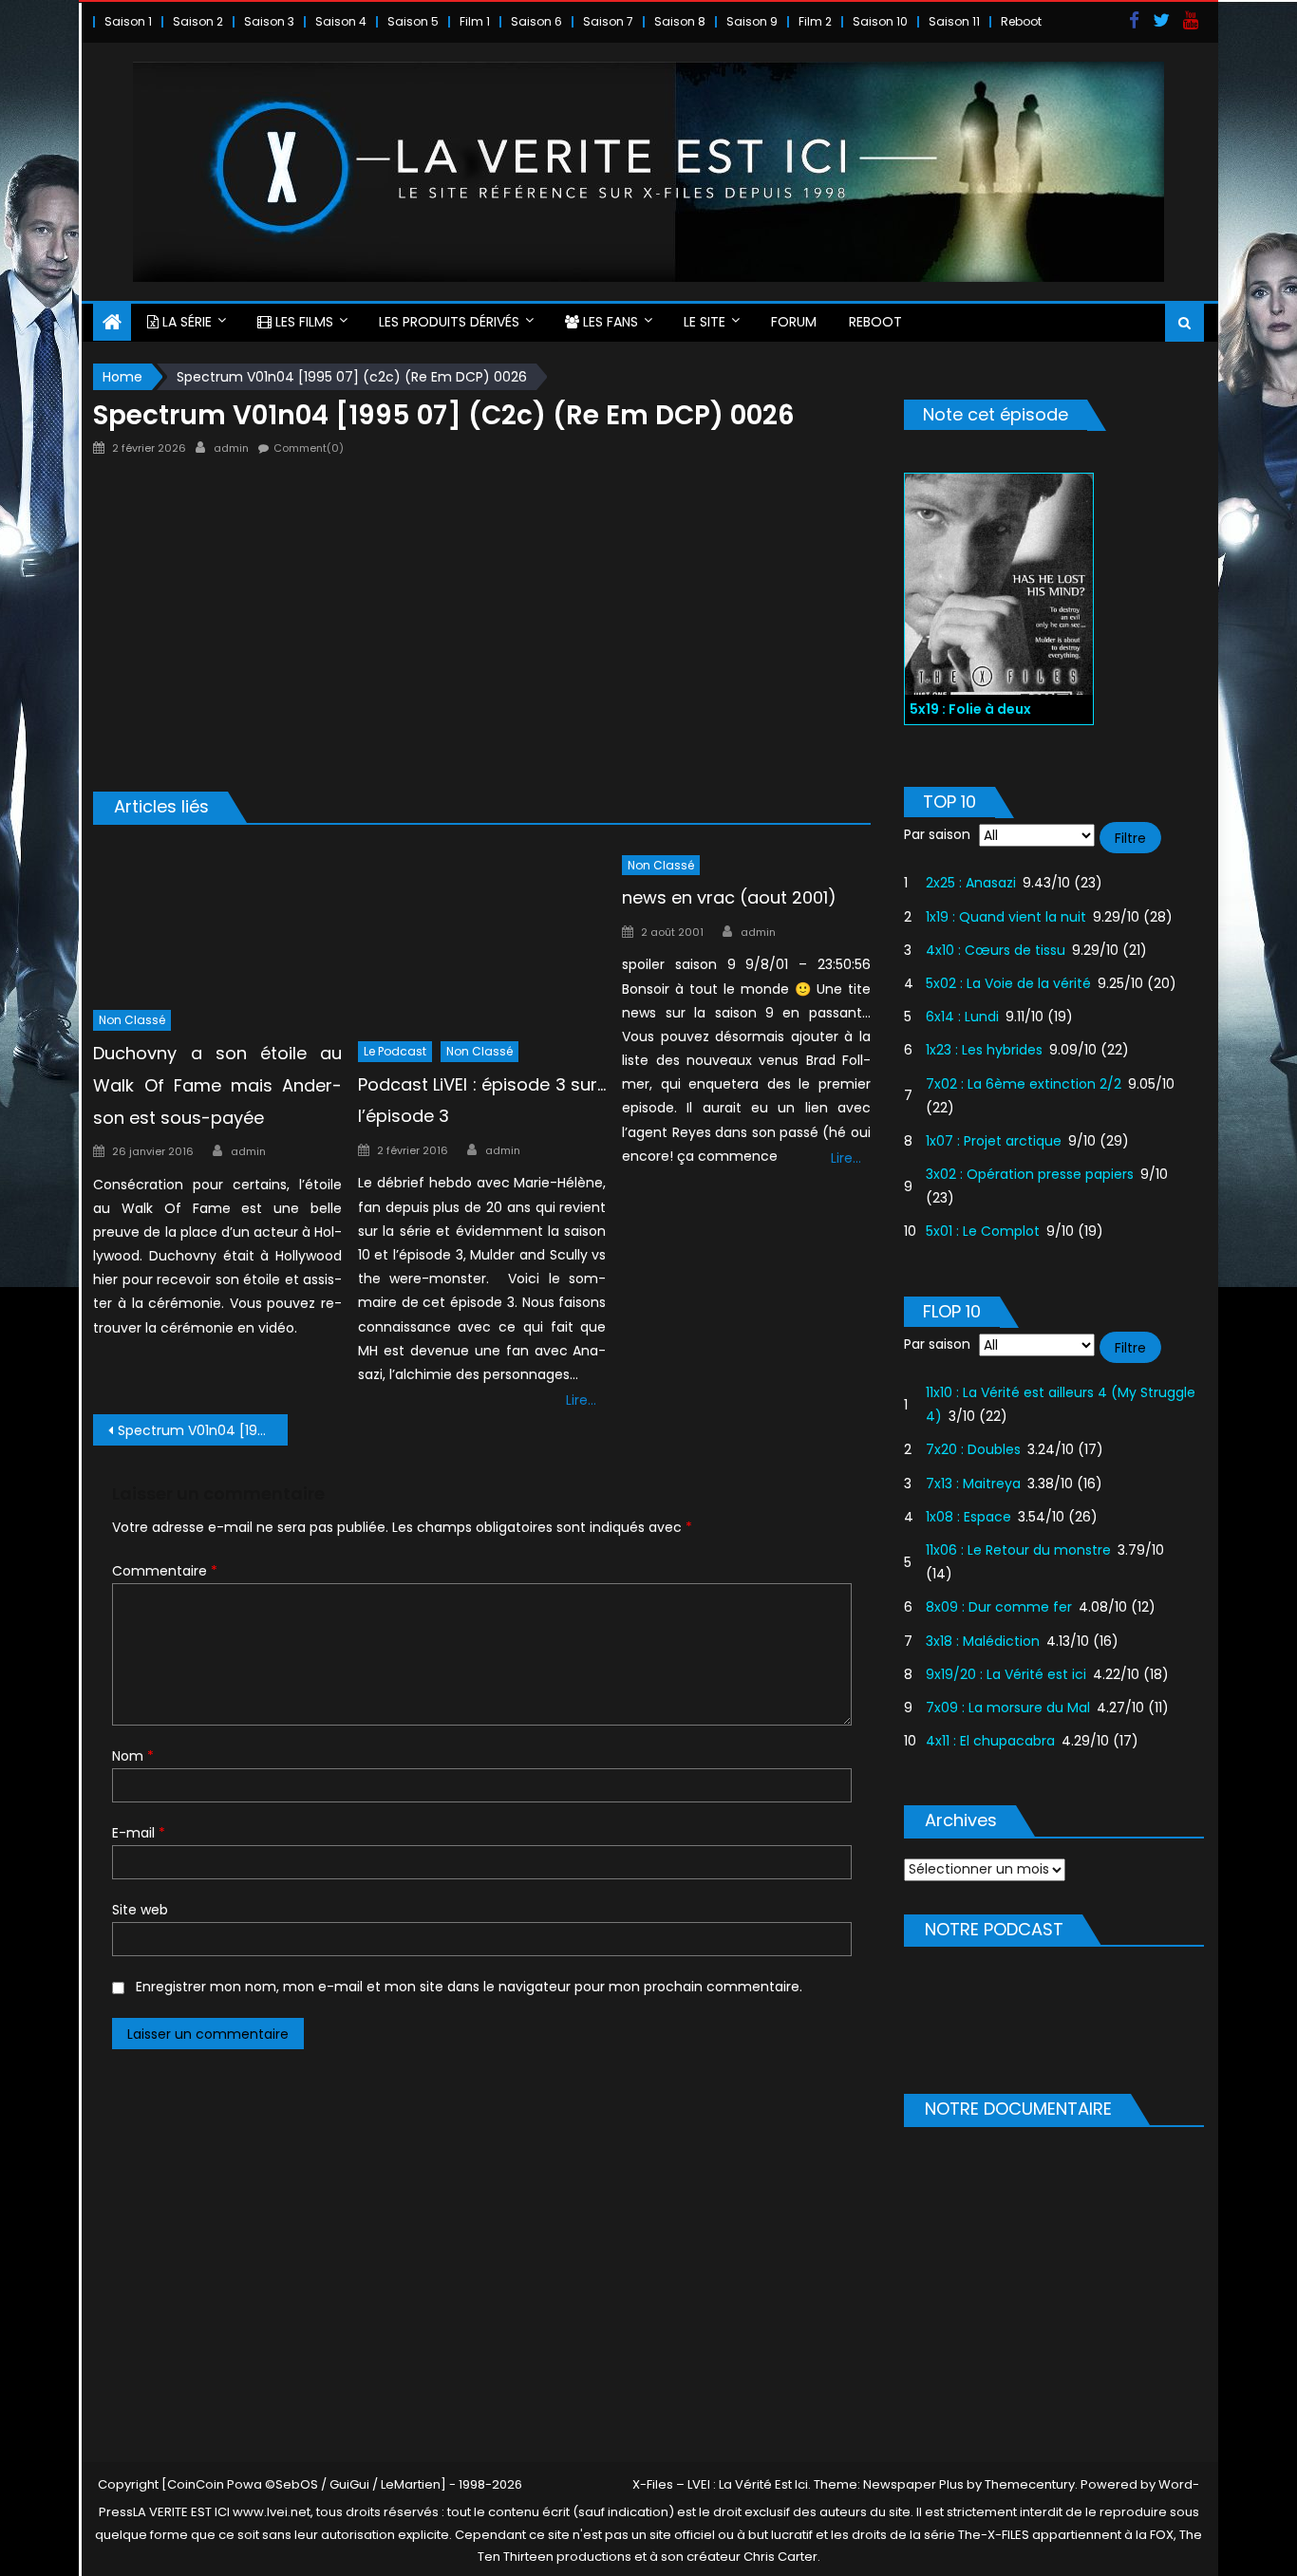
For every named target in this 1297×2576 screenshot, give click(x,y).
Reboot (1021, 21)
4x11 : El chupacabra (990, 1741)
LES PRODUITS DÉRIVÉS (449, 322)
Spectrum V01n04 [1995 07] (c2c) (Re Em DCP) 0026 (203, 1430)
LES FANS (609, 322)
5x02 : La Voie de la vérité (1008, 983)
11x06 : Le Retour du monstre (1018, 1550)
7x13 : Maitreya (973, 1484)
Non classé (132, 1020)
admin (231, 448)
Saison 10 (880, 21)
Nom (133, 1756)
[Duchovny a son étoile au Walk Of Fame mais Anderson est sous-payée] (217, 922)
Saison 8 (680, 21)
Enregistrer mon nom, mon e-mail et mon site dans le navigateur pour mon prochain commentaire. (469, 1987)
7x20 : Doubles (973, 1449)
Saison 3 (269, 21)
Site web (140, 1910)
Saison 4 (341, 21)
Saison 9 (752, 21)
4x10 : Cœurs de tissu (996, 950)
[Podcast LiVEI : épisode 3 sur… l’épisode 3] (482, 937)
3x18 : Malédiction (983, 1641)
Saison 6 (536, 21)
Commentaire (165, 1571)
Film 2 (815, 21)
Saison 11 (954, 21)
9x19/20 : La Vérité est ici (1006, 1674)
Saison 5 (413, 21)
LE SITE (705, 322)
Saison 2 (198, 21)
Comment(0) (309, 448)
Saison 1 (128, 21)
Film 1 (475, 21)
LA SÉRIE (185, 322)
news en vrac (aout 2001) (729, 897)
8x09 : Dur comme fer (999, 1607)
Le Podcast (395, 1051)
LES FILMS (302, 322)
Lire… (581, 1400)
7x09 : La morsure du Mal (1008, 1708)
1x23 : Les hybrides (984, 1050)
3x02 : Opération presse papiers (1030, 1174)
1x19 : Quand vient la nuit (1006, 917)
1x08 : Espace (968, 1517)
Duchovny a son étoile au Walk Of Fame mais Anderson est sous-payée (217, 1085)
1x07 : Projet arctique (994, 1141)
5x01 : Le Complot (983, 1231)
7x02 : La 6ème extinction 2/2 (1024, 1084)
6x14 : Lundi (962, 1017)
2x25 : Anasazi (971, 883)
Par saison (937, 834)
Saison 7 (608, 21)
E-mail (139, 1833)
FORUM (794, 322)
